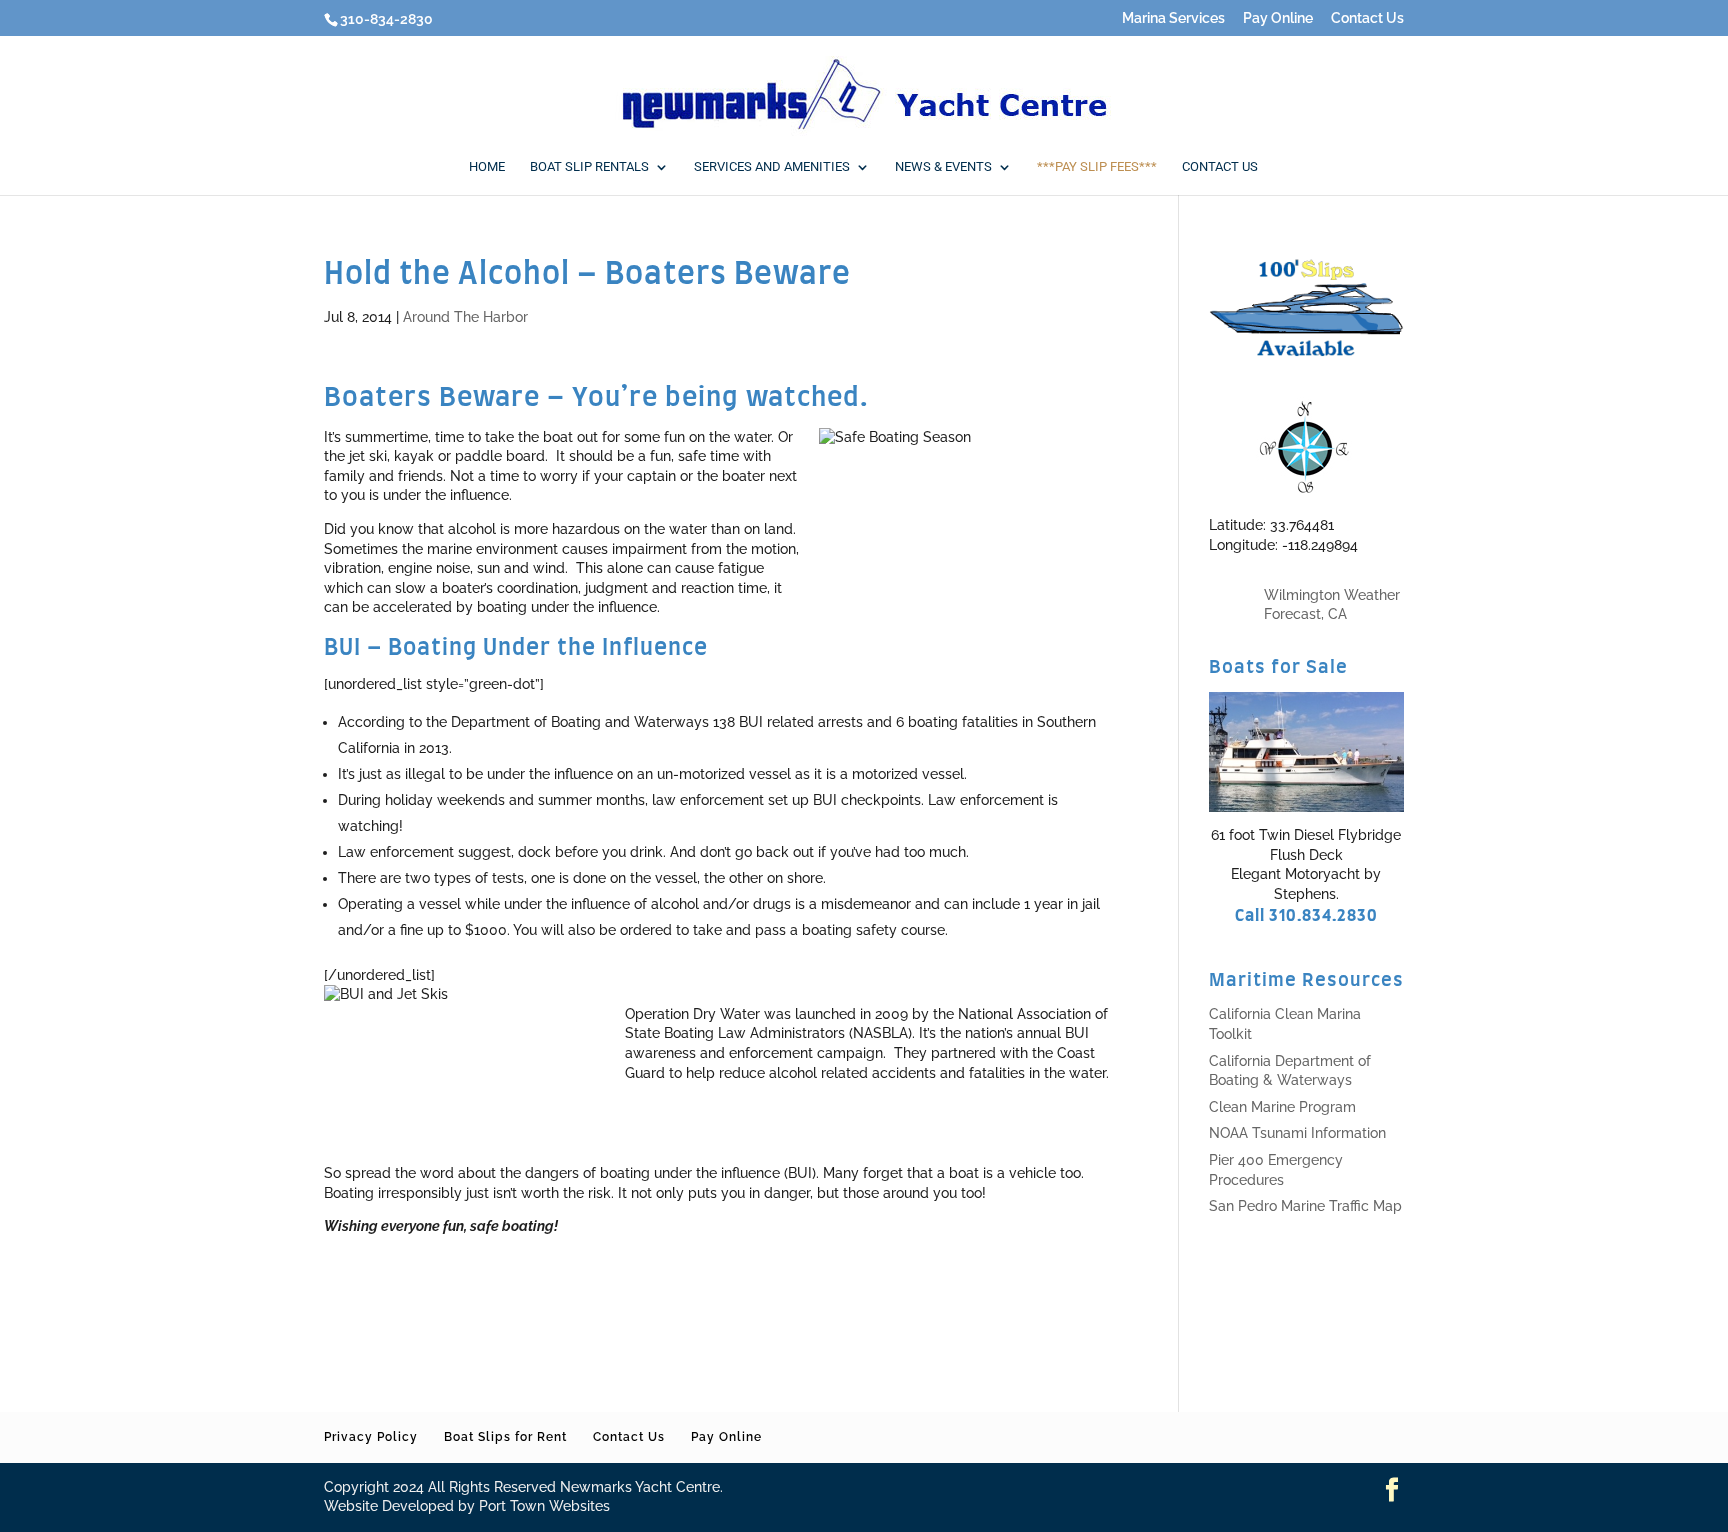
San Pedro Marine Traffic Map (1305, 1206)
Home (487, 167)
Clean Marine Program (1282, 1107)
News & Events (943, 167)
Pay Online (1278, 18)
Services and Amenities (772, 167)
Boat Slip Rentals (589, 167)
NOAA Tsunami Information (1297, 1133)
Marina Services (1173, 18)
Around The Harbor (465, 317)
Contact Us (1367, 18)
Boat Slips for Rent (505, 1437)
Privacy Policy (371, 1437)
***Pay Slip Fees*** (1097, 167)
